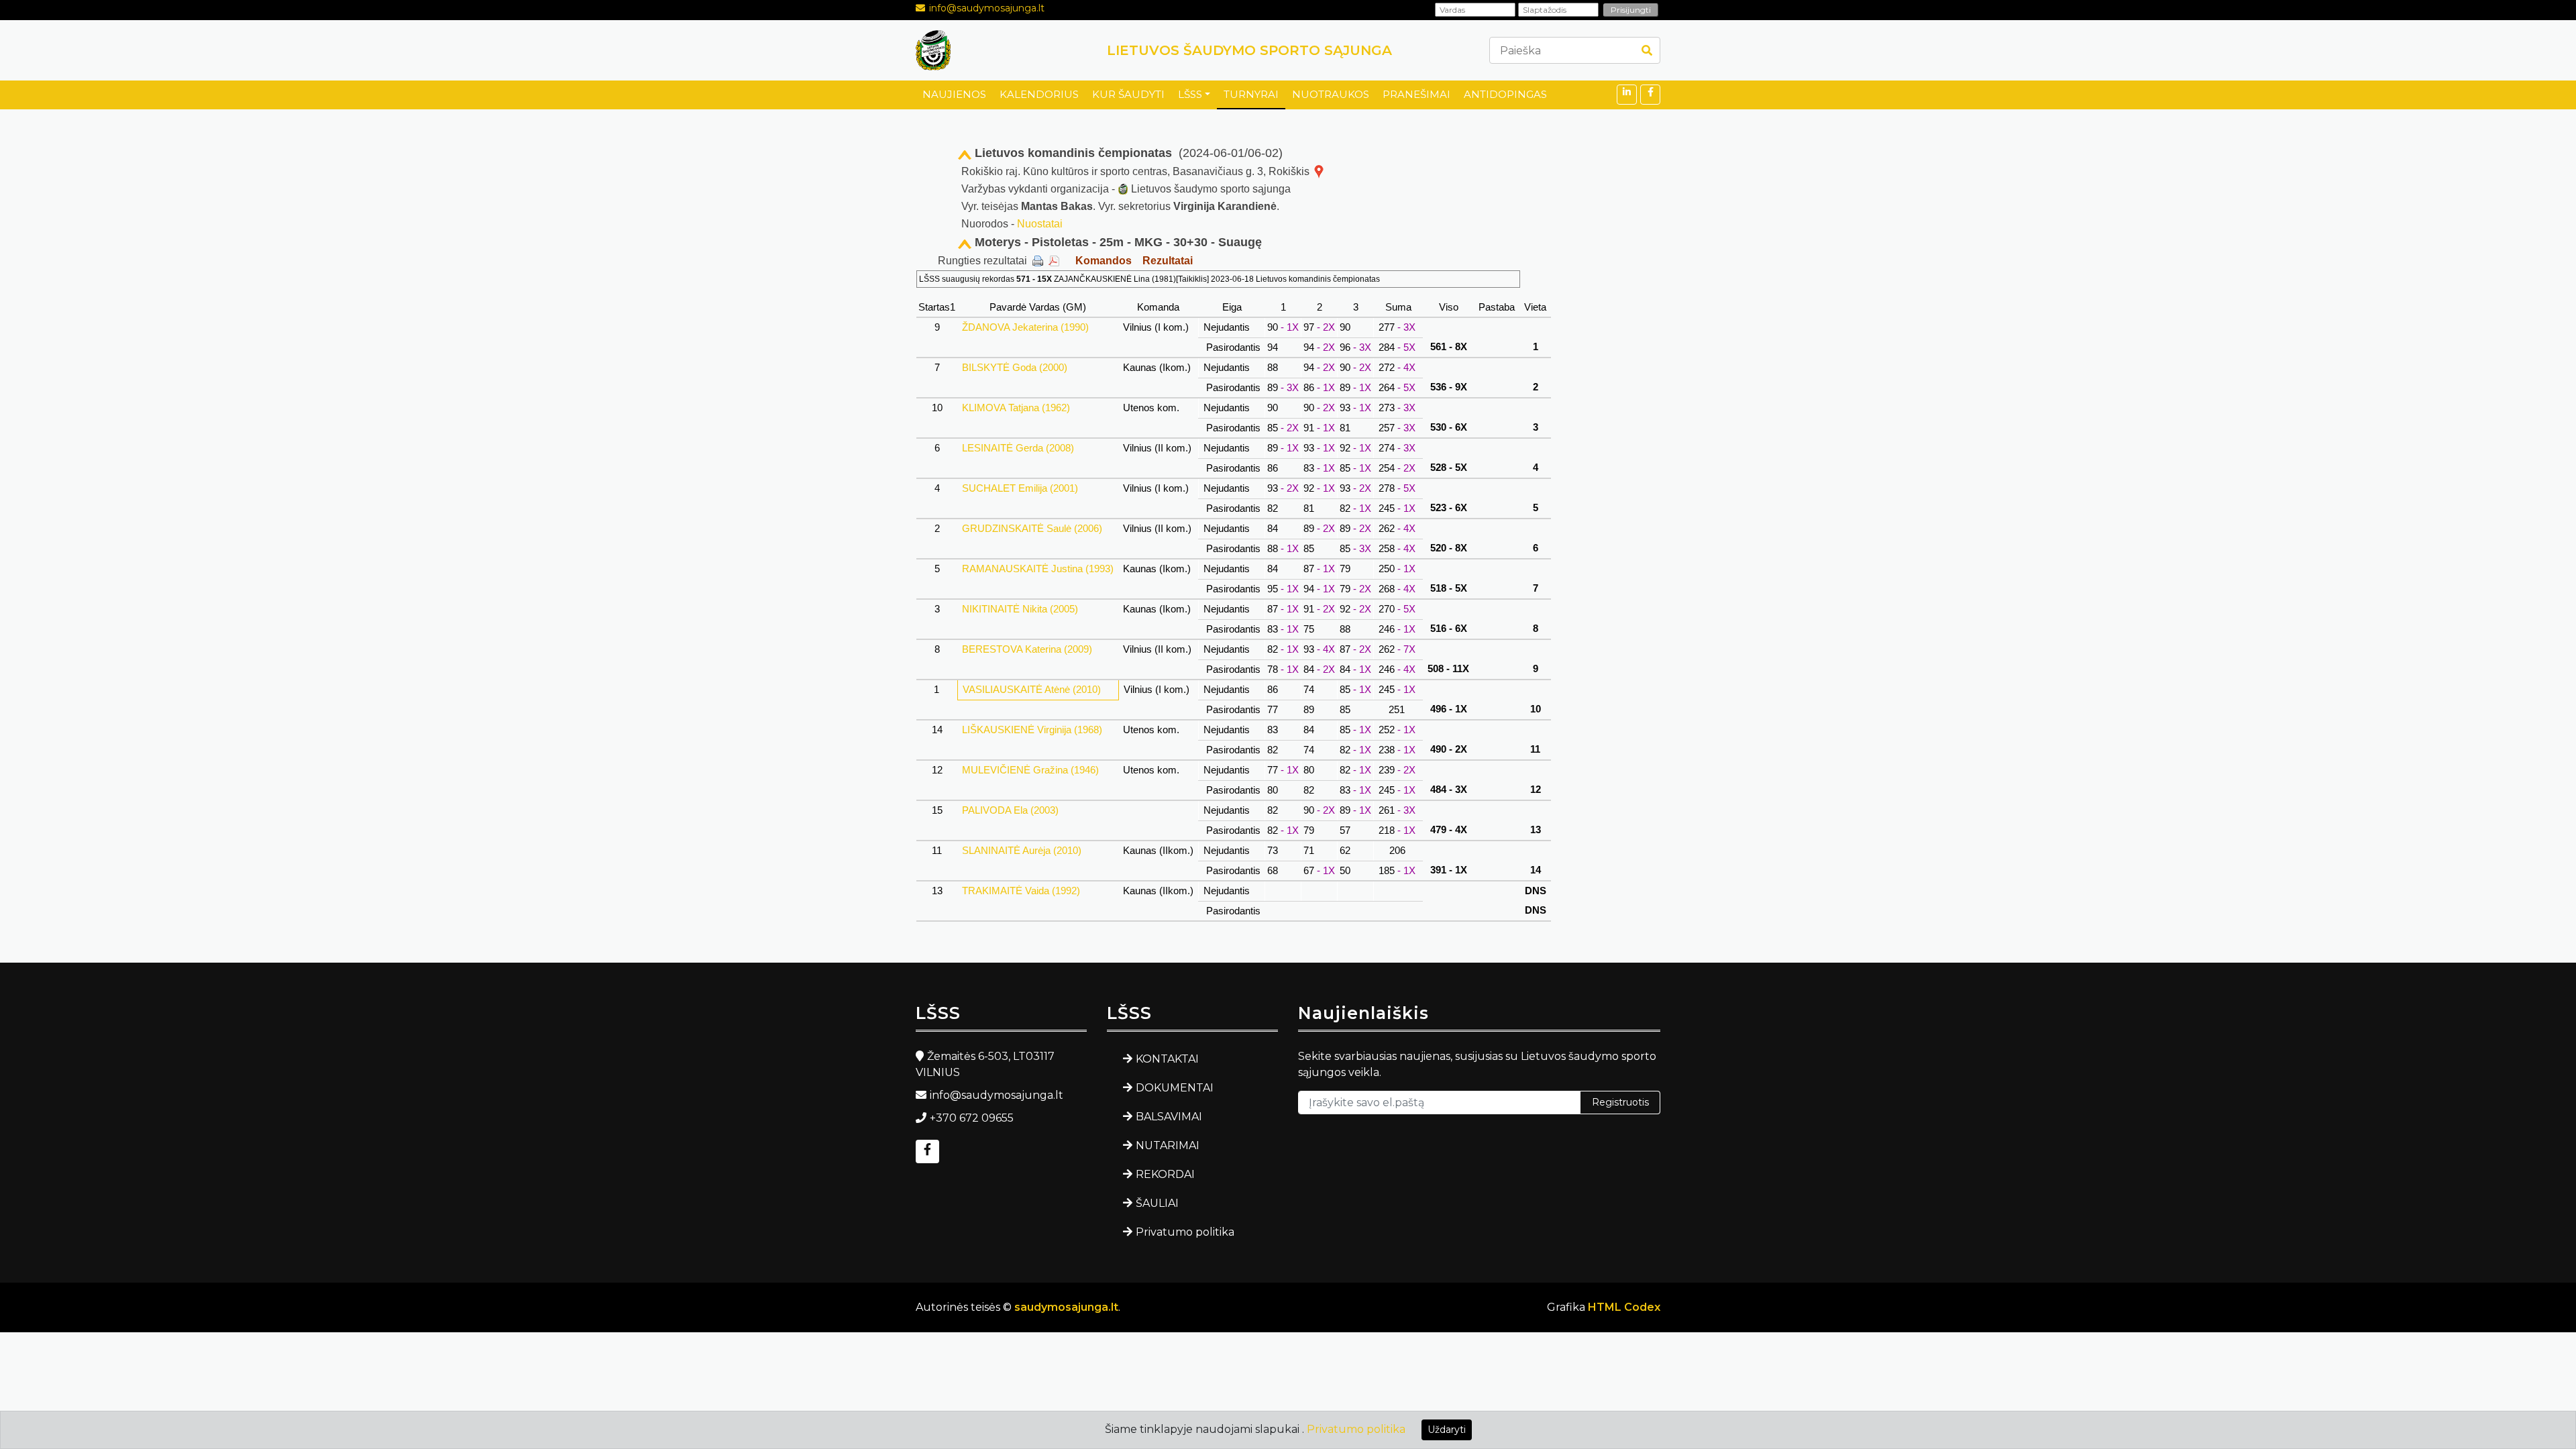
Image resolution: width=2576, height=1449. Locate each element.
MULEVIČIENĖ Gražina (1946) (1030, 770)
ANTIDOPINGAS (1505, 94)
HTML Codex (1624, 1307)
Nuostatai (1040, 224)
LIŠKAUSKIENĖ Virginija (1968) (1032, 730)
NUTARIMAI (1168, 1145)
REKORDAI (1165, 1174)
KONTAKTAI (1167, 1059)
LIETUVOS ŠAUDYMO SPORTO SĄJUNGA (1249, 50)
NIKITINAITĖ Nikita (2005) (1020, 609)
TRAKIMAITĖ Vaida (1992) (1021, 891)
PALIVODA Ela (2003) (1010, 810)
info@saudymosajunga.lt (987, 8)
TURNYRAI (1251, 94)
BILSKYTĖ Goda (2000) (1015, 367)
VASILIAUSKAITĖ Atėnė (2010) (1032, 689)
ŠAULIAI (1157, 1203)
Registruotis (1620, 1102)
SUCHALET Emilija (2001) (1020, 488)
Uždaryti (1447, 1430)
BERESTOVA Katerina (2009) (1027, 649)
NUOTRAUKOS (1331, 94)
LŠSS (1190, 94)
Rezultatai (1168, 261)
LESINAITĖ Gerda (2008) (1018, 448)
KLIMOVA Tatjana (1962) (1016, 408)
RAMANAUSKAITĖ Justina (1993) (1038, 569)
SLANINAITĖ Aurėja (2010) (1022, 850)
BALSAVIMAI (1169, 1117)
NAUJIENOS (954, 94)
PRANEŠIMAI (1416, 94)
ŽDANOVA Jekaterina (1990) (1025, 327)
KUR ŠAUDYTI (1128, 94)
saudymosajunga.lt (1066, 1307)
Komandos (1104, 261)
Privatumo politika (1185, 1232)
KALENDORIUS (1039, 94)
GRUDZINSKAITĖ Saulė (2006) (1032, 528)
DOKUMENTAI (1175, 1088)
